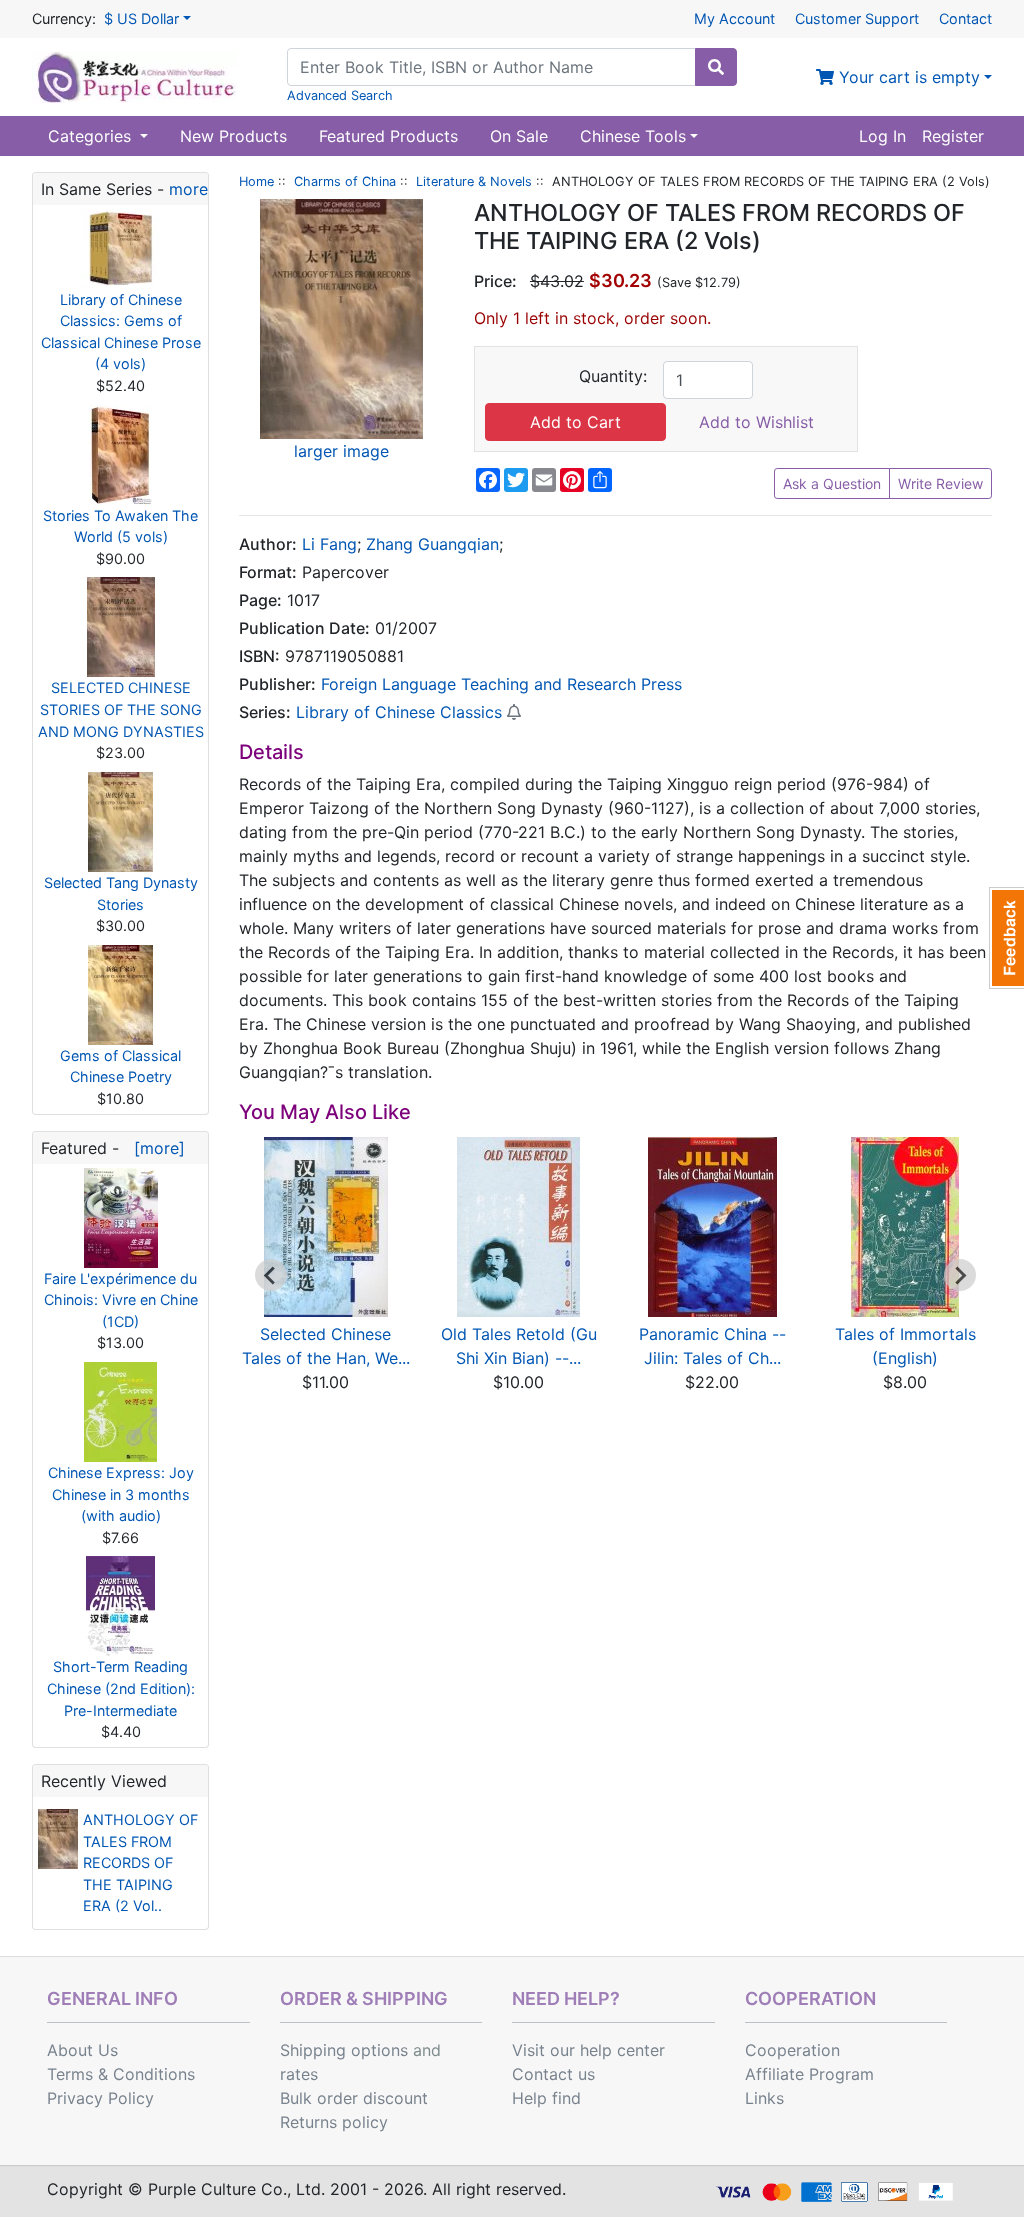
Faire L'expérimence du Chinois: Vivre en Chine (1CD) (121, 1300)
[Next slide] (960, 1275)
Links (764, 2098)
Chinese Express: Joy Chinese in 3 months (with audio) (121, 1494)
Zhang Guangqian (432, 544)
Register (953, 136)
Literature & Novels (474, 181)
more (188, 189)
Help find (546, 2098)
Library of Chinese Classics (399, 712)
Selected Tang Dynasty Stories (121, 893)
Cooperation (792, 2050)
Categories (92, 136)
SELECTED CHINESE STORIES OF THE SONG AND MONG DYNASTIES (121, 709)
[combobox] (491, 67)
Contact (965, 18)
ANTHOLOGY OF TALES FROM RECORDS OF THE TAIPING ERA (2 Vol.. (140, 1862)
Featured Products (388, 136)
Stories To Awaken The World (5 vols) (120, 526)
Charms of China (345, 181)
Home (256, 181)
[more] (154, 1148)
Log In (882, 136)
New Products (233, 136)
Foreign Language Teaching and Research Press (501, 684)
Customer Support (857, 18)
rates (299, 2074)
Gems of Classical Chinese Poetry (120, 1066)
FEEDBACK (1006, 938)
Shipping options (344, 2050)
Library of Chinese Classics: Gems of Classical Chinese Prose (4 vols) (121, 332)
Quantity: (613, 376)
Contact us (553, 2074)
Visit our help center (588, 2050)
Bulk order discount (354, 2098)
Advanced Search (340, 95)
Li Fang (329, 544)
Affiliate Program (809, 2074)
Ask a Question (832, 483)
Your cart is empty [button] (907, 77)
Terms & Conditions (121, 2074)
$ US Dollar (141, 18)
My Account (734, 18)
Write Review (940, 483)
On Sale (519, 136)
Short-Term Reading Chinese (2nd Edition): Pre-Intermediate (121, 1688)
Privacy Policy (100, 2098)
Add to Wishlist (756, 422)
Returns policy (334, 2122)
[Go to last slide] (271, 1275)
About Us (82, 2050)
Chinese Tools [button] (633, 136)
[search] (716, 67)
